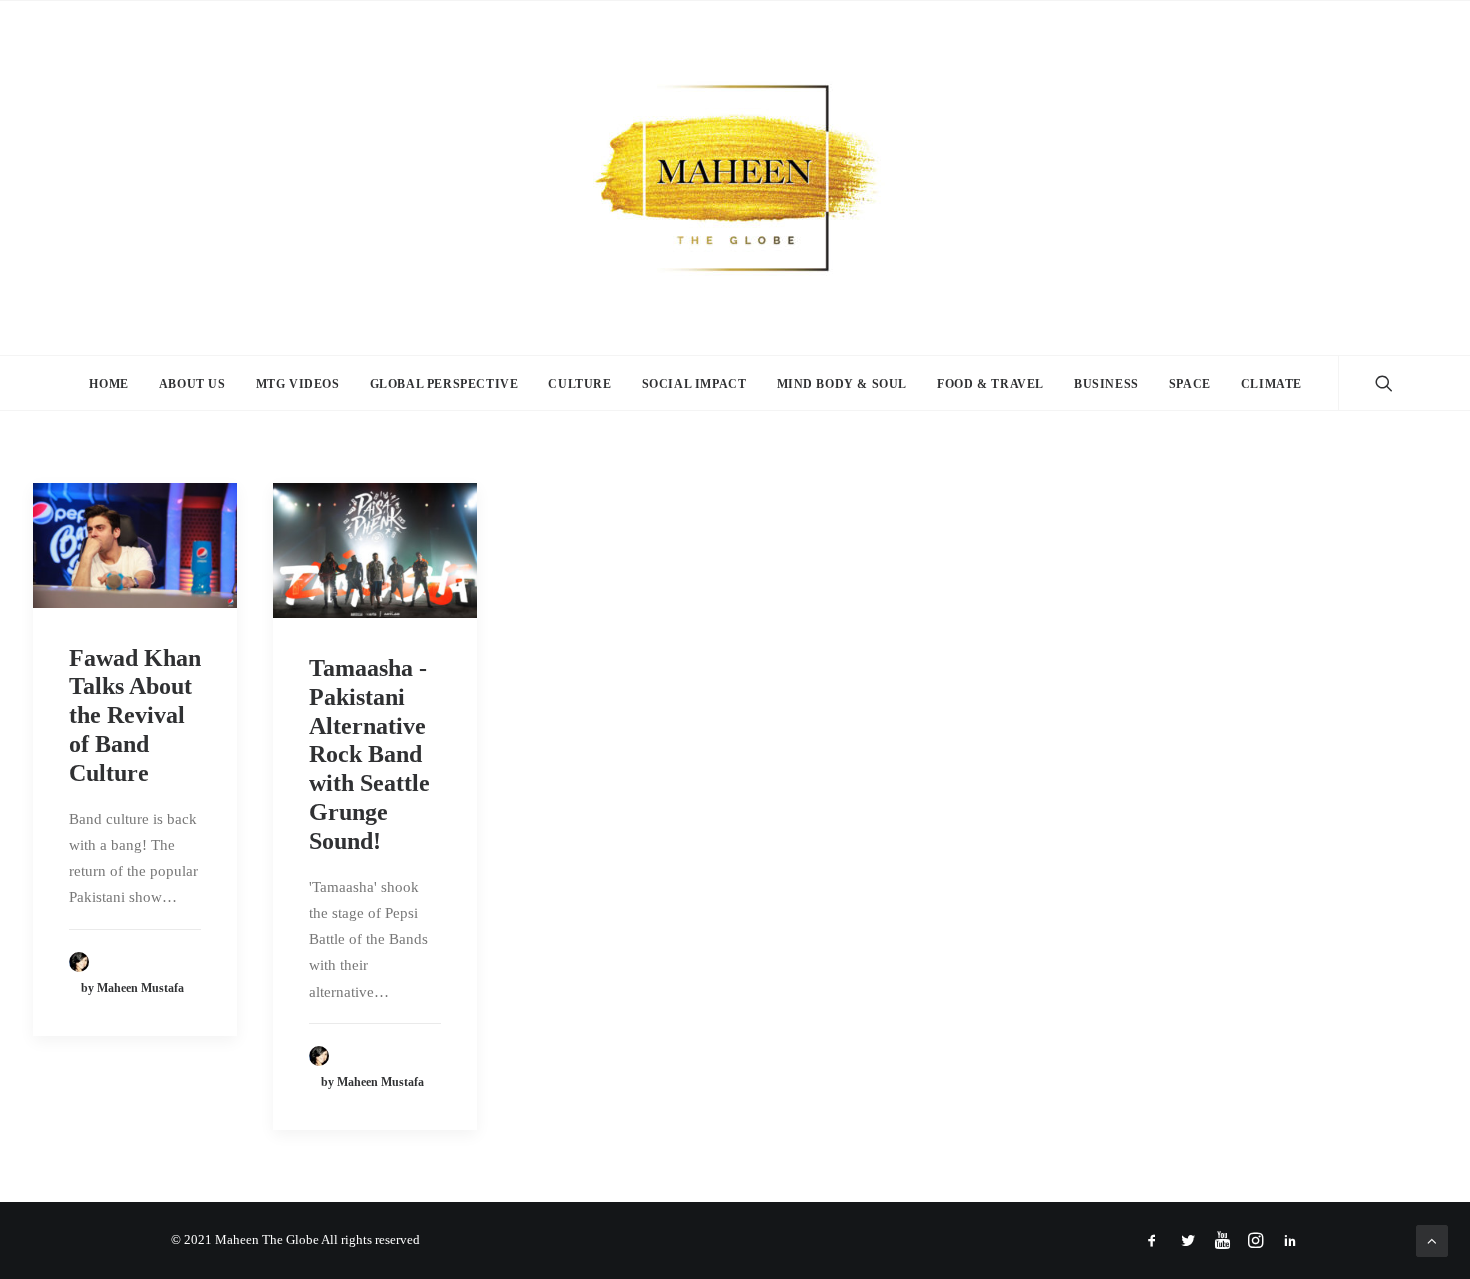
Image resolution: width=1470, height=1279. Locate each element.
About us (192, 384)
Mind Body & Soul (842, 384)
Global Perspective (444, 384)
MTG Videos (298, 384)
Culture (579, 384)
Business (1106, 384)
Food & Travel (990, 384)
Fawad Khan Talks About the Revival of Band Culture (135, 715)
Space (1190, 384)
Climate (1271, 384)
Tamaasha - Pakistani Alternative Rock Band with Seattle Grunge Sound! (369, 754)
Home (108, 384)
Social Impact (694, 384)
